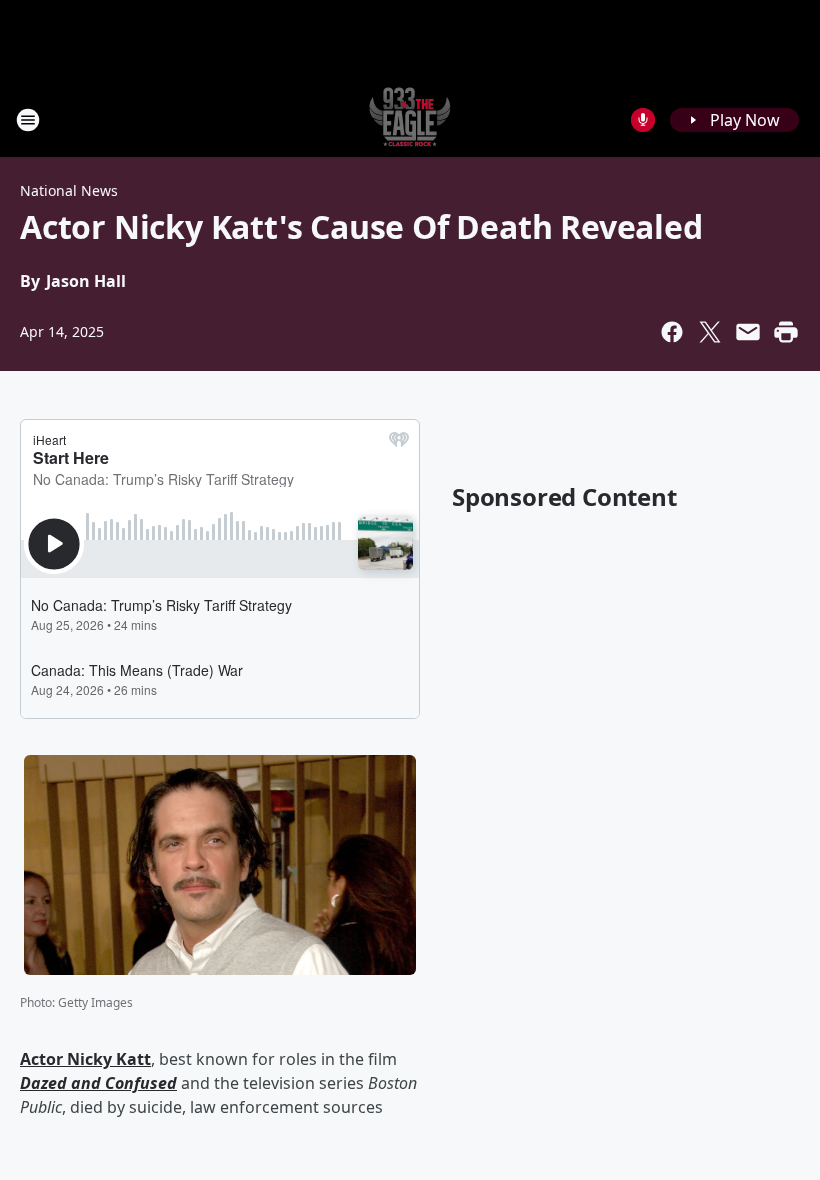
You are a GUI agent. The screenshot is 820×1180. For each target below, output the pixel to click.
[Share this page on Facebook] (672, 332)
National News (69, 190)
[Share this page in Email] (748, 332)
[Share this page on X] (710, 332)
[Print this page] (786, 332)
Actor (43, 1059)
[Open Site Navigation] (28, 120)
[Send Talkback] (643, 120)
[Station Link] (410, 119)
